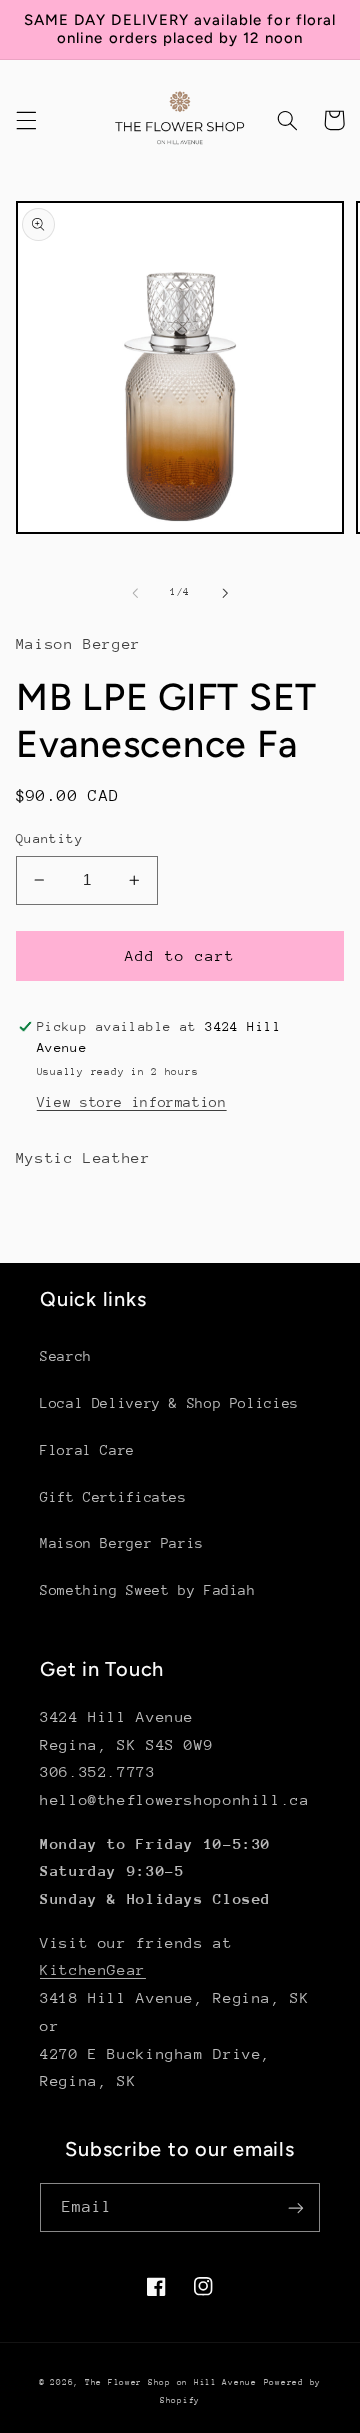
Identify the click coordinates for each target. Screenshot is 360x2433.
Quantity (49, 838)
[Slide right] (225, 593)
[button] (26, 120)
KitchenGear (93, 1969)
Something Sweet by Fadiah (148, 1590)
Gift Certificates (113, 1497)
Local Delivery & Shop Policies (169, 1403)
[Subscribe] (296, 2207)
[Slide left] (135, 593)
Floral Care (87, 1450)
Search (66, 1356)
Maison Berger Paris (122, 1543)
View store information (132, 1102)
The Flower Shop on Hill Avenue (171, 2382)
